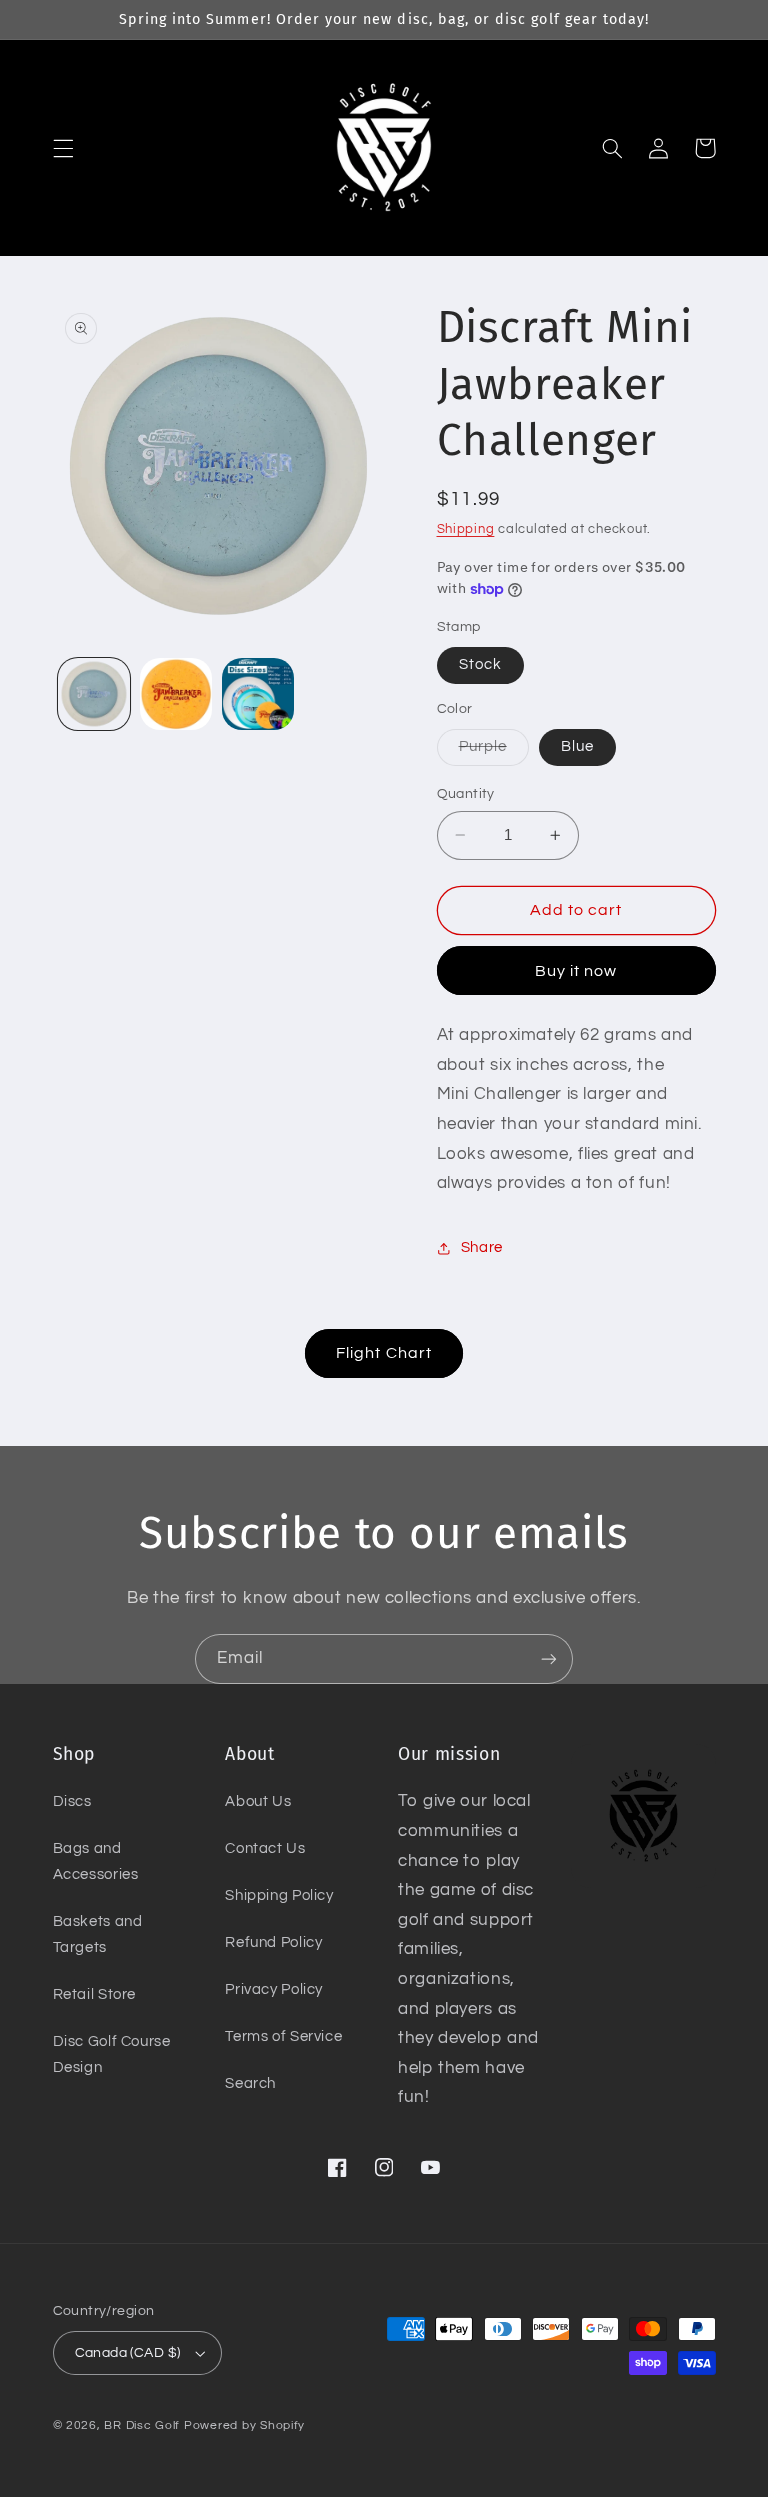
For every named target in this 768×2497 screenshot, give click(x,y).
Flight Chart (384, 1353)
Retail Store (95, 1994)
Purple (494, 752)
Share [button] (482, 1247)
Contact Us (265, 1848)
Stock (480, 664)
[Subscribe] (549, 1658)
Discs (72, 1801)
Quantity (466, 794)
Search (250, 2083)
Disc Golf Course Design (112, 2054)
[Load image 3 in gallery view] (258, 694)
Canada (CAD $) (128, 2353)
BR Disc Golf (142, 2425)
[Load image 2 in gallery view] (176, 694)
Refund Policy (273, 1942)
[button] (63, 148)
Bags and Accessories (96, 1861)
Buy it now (576, 971)
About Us (258, 1801)
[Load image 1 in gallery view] (94, 694)
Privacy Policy (274, 1989)
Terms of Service (283, 2036)
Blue (577, 746)
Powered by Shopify (244, 2425)
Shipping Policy (279, 1895)
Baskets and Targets (98, 1934)
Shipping (466, 529)
